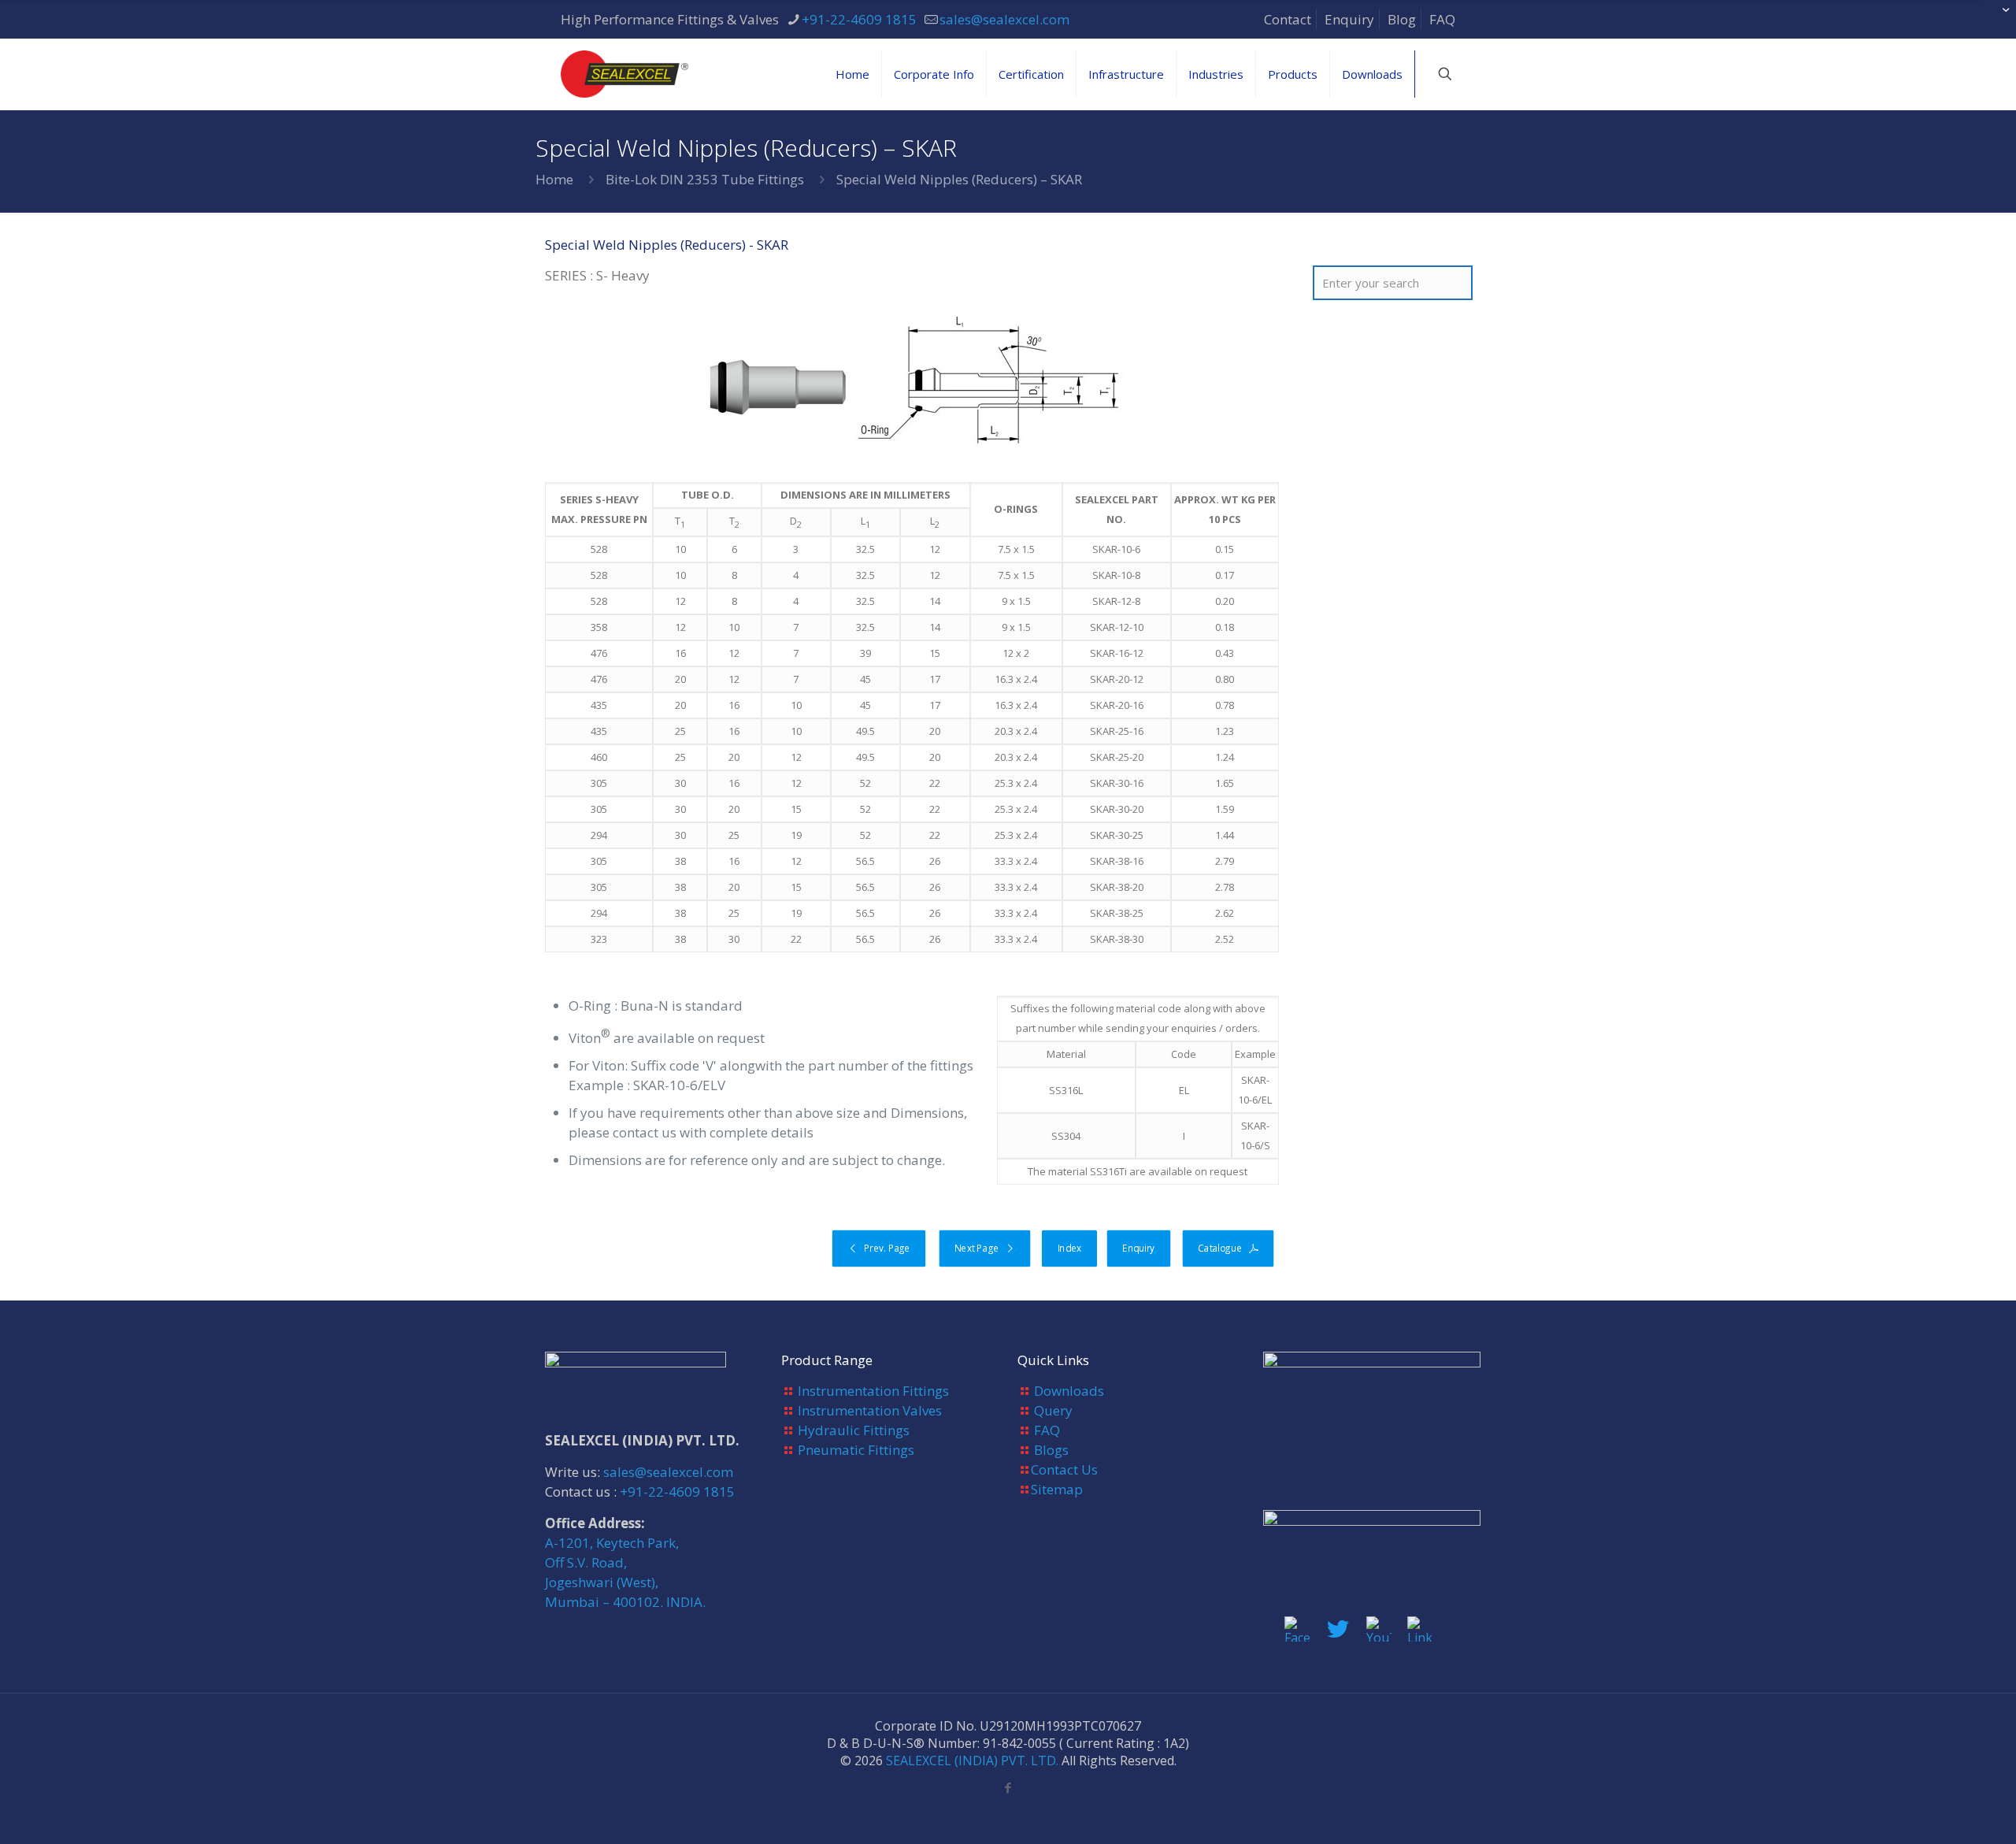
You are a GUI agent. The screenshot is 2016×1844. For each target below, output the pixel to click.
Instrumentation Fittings (873, 1391)
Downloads (1069, 1391)
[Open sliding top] (1998, 18)
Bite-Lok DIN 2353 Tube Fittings (705, 179)
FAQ (1442, 19)
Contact (1288, 19)
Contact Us (1064, 1469)
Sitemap (1057, 1489)
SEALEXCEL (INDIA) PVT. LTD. (972, 1761)
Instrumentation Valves (870, 1410)
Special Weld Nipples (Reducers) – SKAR (959, 179)
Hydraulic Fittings (854, 1430)
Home (554, 179)
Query (1053, 1410)
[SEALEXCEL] (624, 74)
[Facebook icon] (1008, 1787)
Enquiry (1349, 19)
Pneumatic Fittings (856, 1450)
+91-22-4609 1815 (859, 19)
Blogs (1051, 1450)
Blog (1402, 19)
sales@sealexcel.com (1004, 19)
